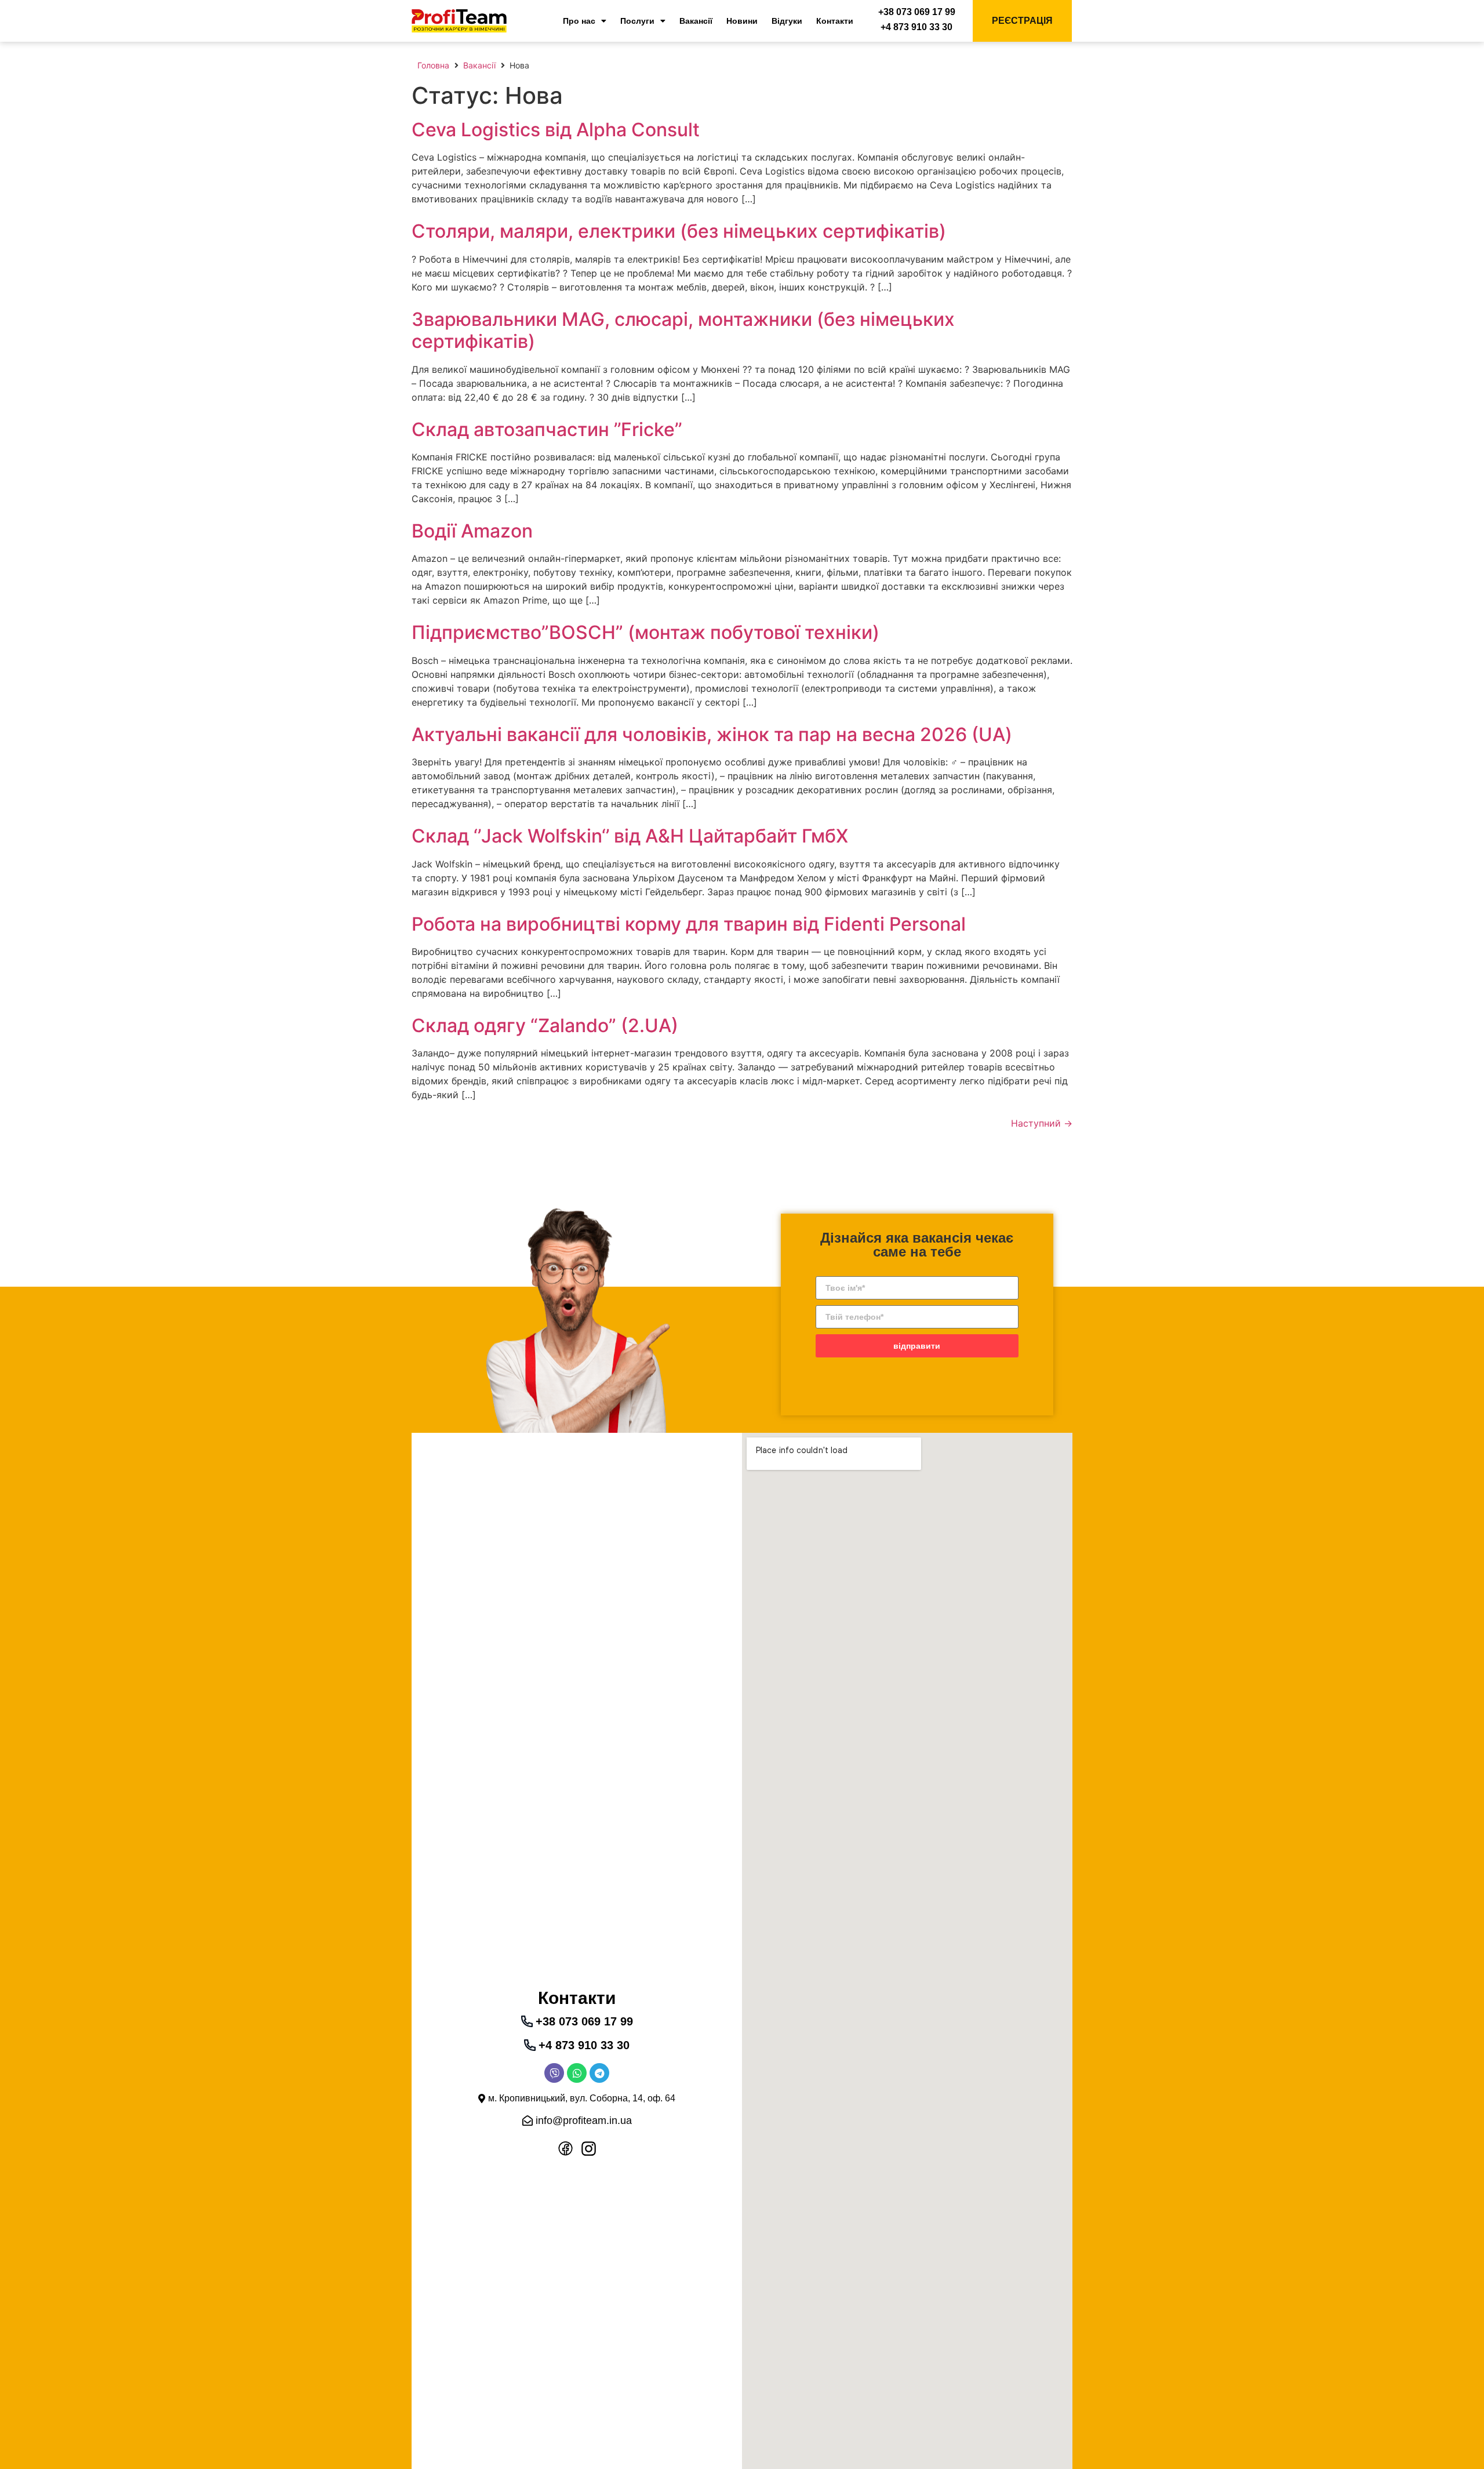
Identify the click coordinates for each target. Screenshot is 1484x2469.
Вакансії (696, 21)
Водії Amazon (472, 531)
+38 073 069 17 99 (917, 12)
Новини (742, 21)
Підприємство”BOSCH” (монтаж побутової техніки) (645, 632)
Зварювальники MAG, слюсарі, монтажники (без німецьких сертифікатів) (683, 330)
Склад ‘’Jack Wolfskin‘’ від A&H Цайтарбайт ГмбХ (630, 836)
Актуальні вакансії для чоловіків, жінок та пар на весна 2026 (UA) (712, 734)
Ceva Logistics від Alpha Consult (556, 130)
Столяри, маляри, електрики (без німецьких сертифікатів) (679, 231)
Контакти (835, 21)
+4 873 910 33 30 (916, 27)
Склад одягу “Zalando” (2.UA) (545, 1025)
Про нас (579, 21)
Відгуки (787, 21)
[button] (577, 2098)
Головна (433, 65)
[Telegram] (599, 2073)
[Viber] (554, 2073)
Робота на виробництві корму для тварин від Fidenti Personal (689, 924)
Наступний (1042, 1123)
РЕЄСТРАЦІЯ (1022, 21)
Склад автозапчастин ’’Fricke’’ (547, 429)
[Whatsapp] (577, 2073)
